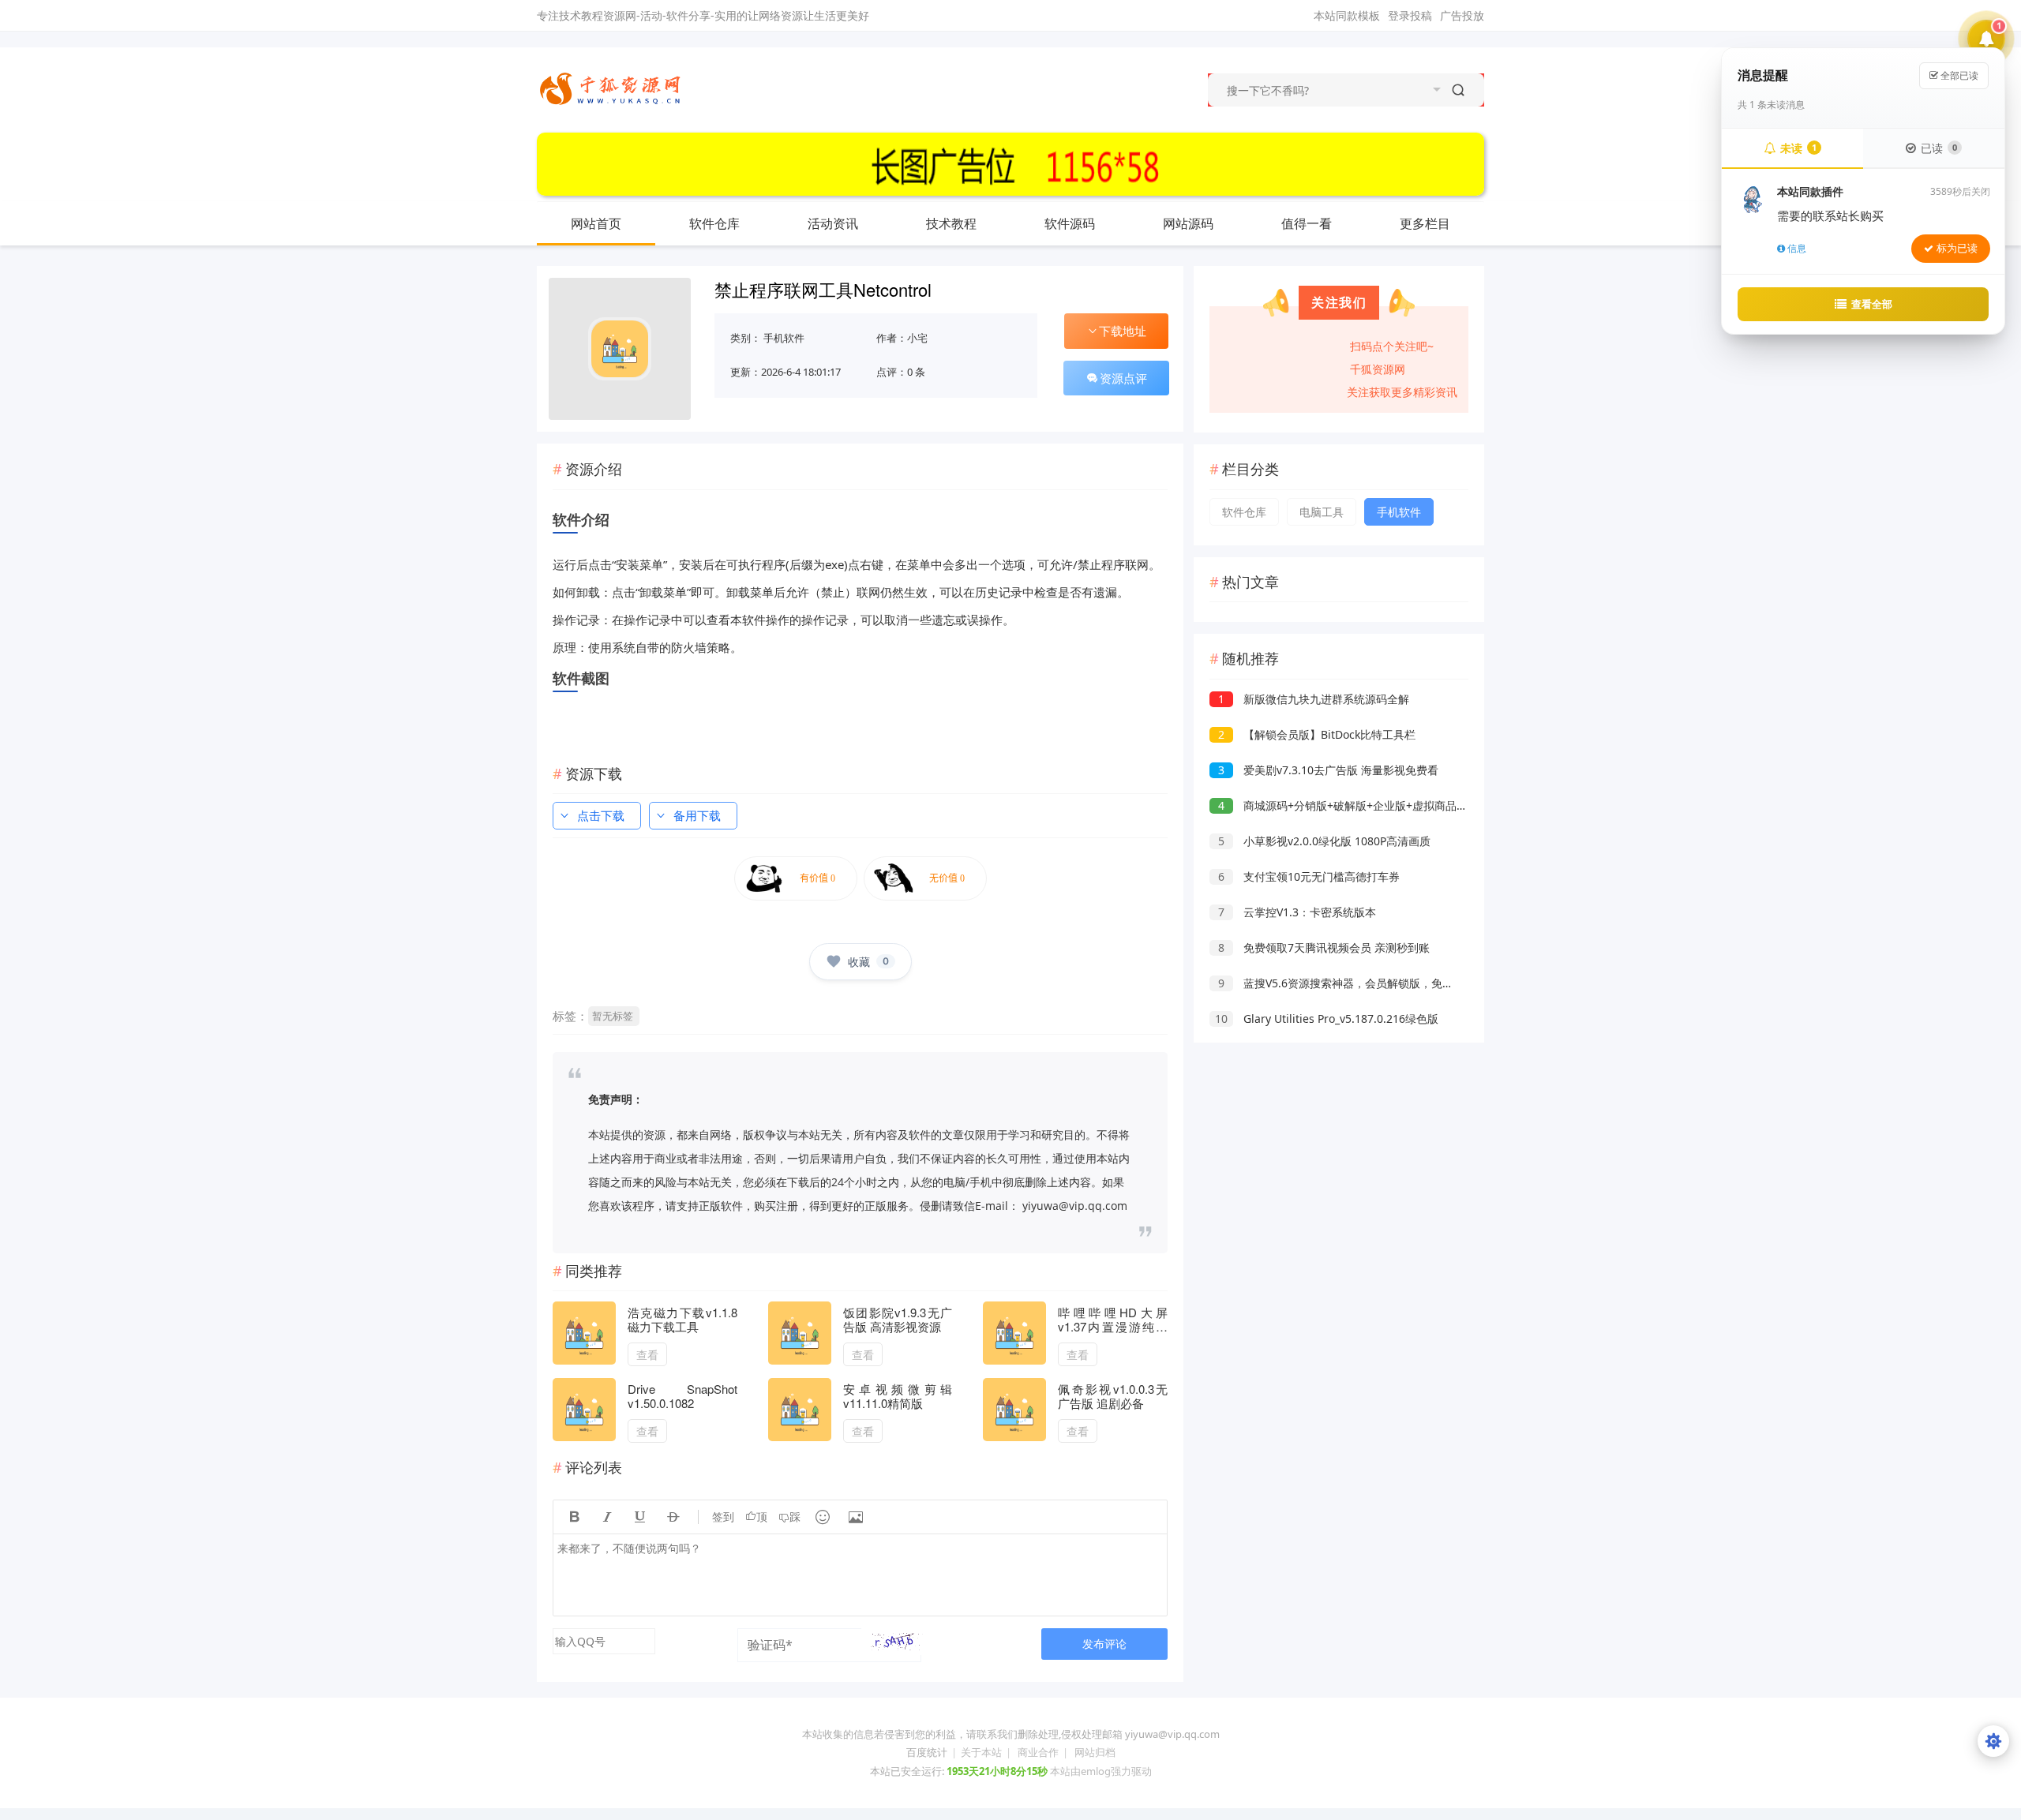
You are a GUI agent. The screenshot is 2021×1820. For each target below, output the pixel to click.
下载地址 (1123, 331)
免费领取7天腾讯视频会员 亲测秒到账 (1324, 947)
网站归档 (1095, 1752)
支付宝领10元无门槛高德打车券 (1309, 876)
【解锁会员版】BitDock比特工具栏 (1317, 734)
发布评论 (1104, 1644)
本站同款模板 (1347, 15)
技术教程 (951, 223)
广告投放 (1462, 15)
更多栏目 (1425, 223)
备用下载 (697, 815)
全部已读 (1958, 75)
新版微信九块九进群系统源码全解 (1314, 699)
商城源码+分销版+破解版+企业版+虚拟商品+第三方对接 (1368, 805)
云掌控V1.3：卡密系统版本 (1297, 912)
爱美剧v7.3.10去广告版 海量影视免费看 (1328, 770)
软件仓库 (714, 223)
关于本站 (981, 1752)
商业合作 (1038, 1752)
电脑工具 (1322, 512)
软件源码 (1070, 223)
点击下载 (601, 815)
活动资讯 (833, 223)
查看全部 (1872, 304)
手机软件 (784, 338)
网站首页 (596, 223)
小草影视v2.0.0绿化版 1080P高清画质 (1324, 841)
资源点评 (1123, 378)
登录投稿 (1410, 15)
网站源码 (1188, 223)
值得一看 (1307, 223)
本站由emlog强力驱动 (1101, 1771)
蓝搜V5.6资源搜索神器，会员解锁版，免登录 (1341, 983)
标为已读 (1957, 248)
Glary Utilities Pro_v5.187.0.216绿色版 (1327, 1019)
